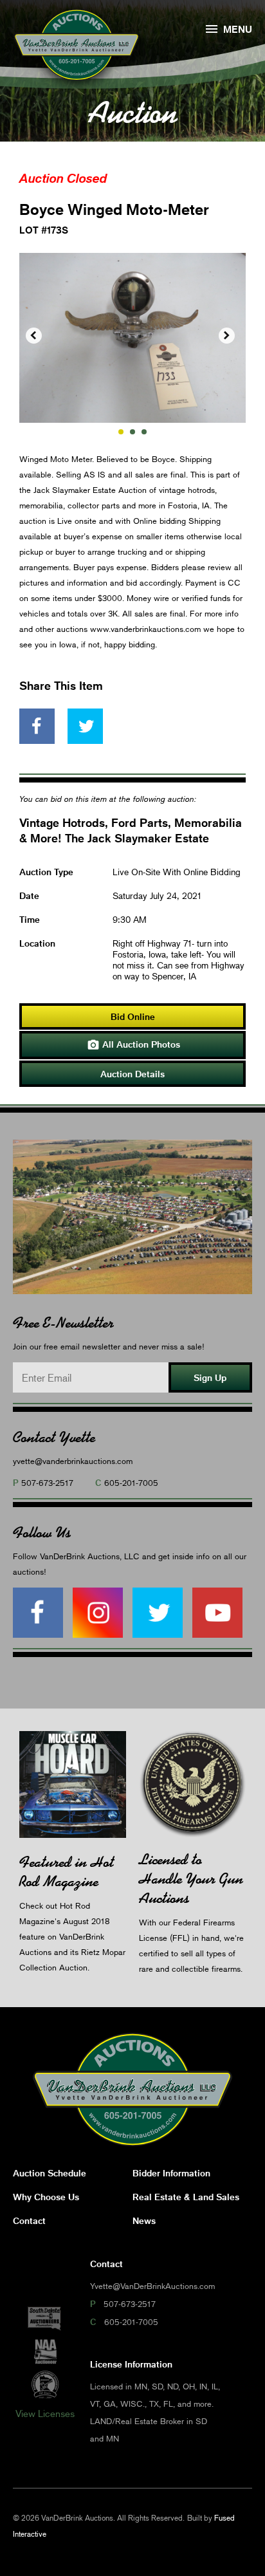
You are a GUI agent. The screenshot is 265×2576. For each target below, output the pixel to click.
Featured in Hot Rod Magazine (67, 1872)
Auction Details (132, 1074)
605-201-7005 (131, 1483)
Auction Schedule (50, 2173)
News (144, 2220)
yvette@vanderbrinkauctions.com (73, 1461)
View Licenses (45, 2413)
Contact (29, 2220)
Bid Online (133, 1016)
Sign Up (210, 1377)
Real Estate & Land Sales (186, 2197)
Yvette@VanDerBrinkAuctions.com (152, 2286)
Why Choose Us (46, 2197)
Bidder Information (171, 2173)
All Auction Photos (133, 1045)
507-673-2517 (47, 1483)
